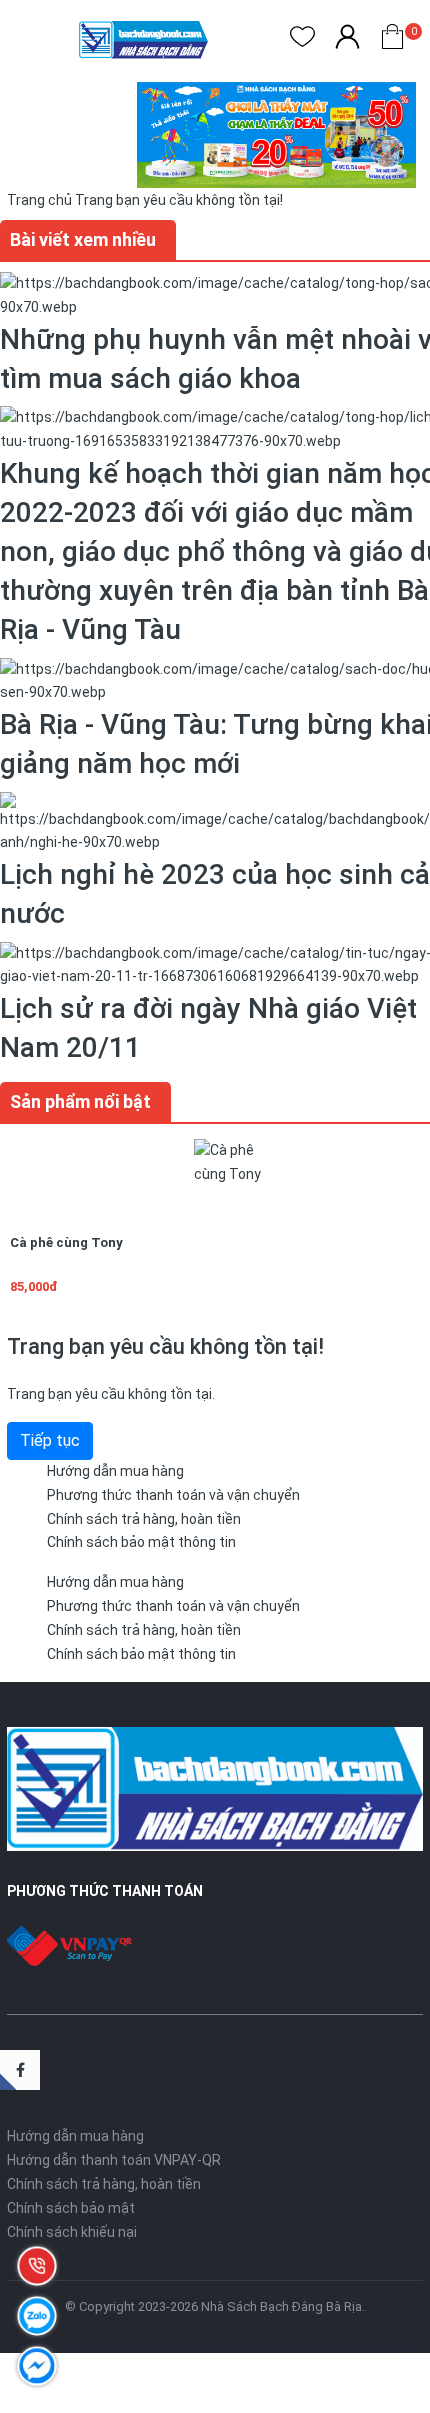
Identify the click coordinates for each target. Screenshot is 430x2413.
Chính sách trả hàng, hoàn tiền (144, 1519)
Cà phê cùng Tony (66, 1242)
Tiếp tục (50, 1440)
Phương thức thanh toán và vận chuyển (173, 1495)
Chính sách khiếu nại (72, 2232)
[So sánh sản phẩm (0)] (347, 40)
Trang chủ (39, 200)
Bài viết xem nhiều (83, 239)
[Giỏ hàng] (392, 40)
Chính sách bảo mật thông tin (141, 1542)
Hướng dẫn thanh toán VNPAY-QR (114, 2160)
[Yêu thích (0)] (302, 40)
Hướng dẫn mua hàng (115, 1471)
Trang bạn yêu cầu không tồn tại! (179, 200)
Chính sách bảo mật (71, 2208)
